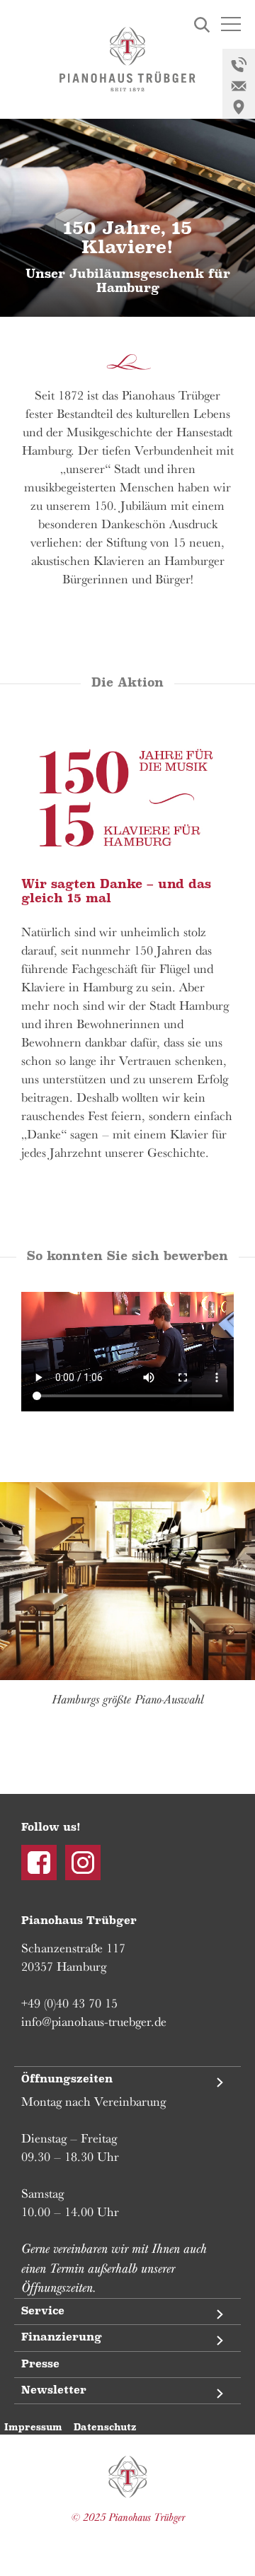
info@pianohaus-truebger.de (94, 2022)
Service (43, 2311)
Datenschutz (105, 2427)
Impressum (33, 2427)
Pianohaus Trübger (128, 2477)
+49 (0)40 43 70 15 (69, 2003)
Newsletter (54, 2390)
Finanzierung (62, 2337)
